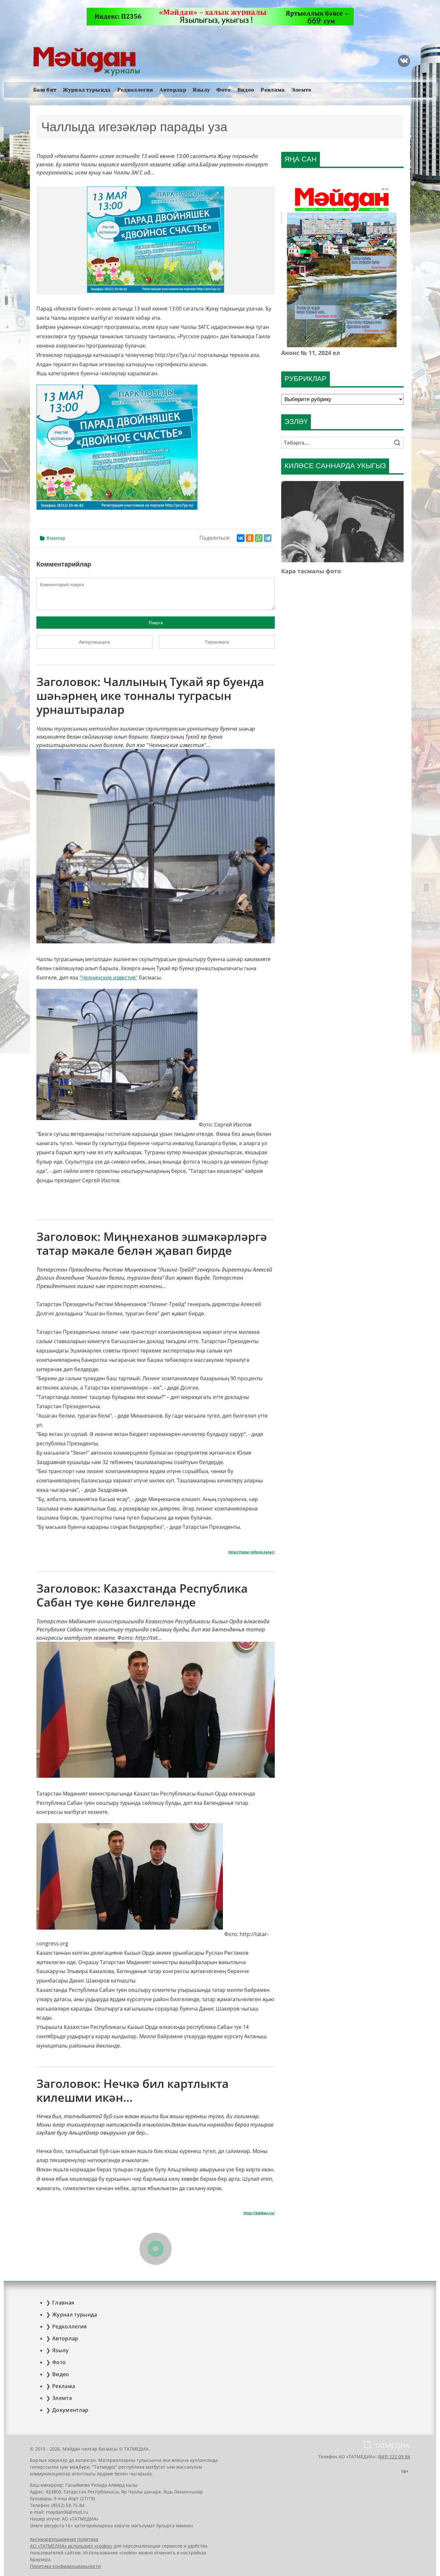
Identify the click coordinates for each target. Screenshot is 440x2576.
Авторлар (173, 90)
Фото (224, 90)
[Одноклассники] (250, 538)
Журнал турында (87, 90)
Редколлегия (135, 90)
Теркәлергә (217, 642)
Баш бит (45, 90)
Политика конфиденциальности (65, 2566)
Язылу (201, 90)
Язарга (156, 623)
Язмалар (56, 538)
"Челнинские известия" (109, 978)
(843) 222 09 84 (394, 2457)
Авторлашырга (94, 642)
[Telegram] (268, 538)
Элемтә (301, 90)
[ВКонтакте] (241, 538)
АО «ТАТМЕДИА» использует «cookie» (71, 2546)
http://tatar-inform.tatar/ (252, 1552)
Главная (63, 2303)
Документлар (70, 2410)
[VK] (404, 61)
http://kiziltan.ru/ (259, 2213)
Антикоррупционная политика (64, 2539)
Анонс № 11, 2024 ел (311, 353)
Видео (246, 90)
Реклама (273, 90)
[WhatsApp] (259, 538)
